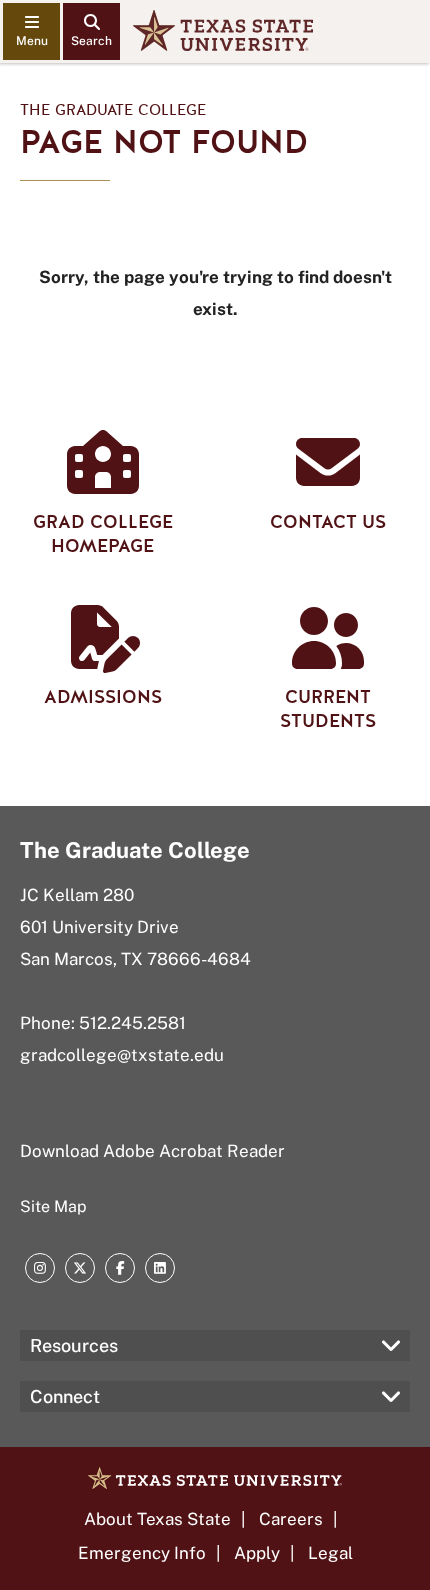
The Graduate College (113, 110)
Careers (291, 1519)
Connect (65, 1396)
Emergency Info (142, 1553)
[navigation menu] (31, 31)
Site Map (53, 1206)
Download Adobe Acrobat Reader (152, 1151)
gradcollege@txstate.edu (122, 1055)
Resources (74, 1345)
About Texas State (157, 1519)
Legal (330, 1553)
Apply (257, 1553)
